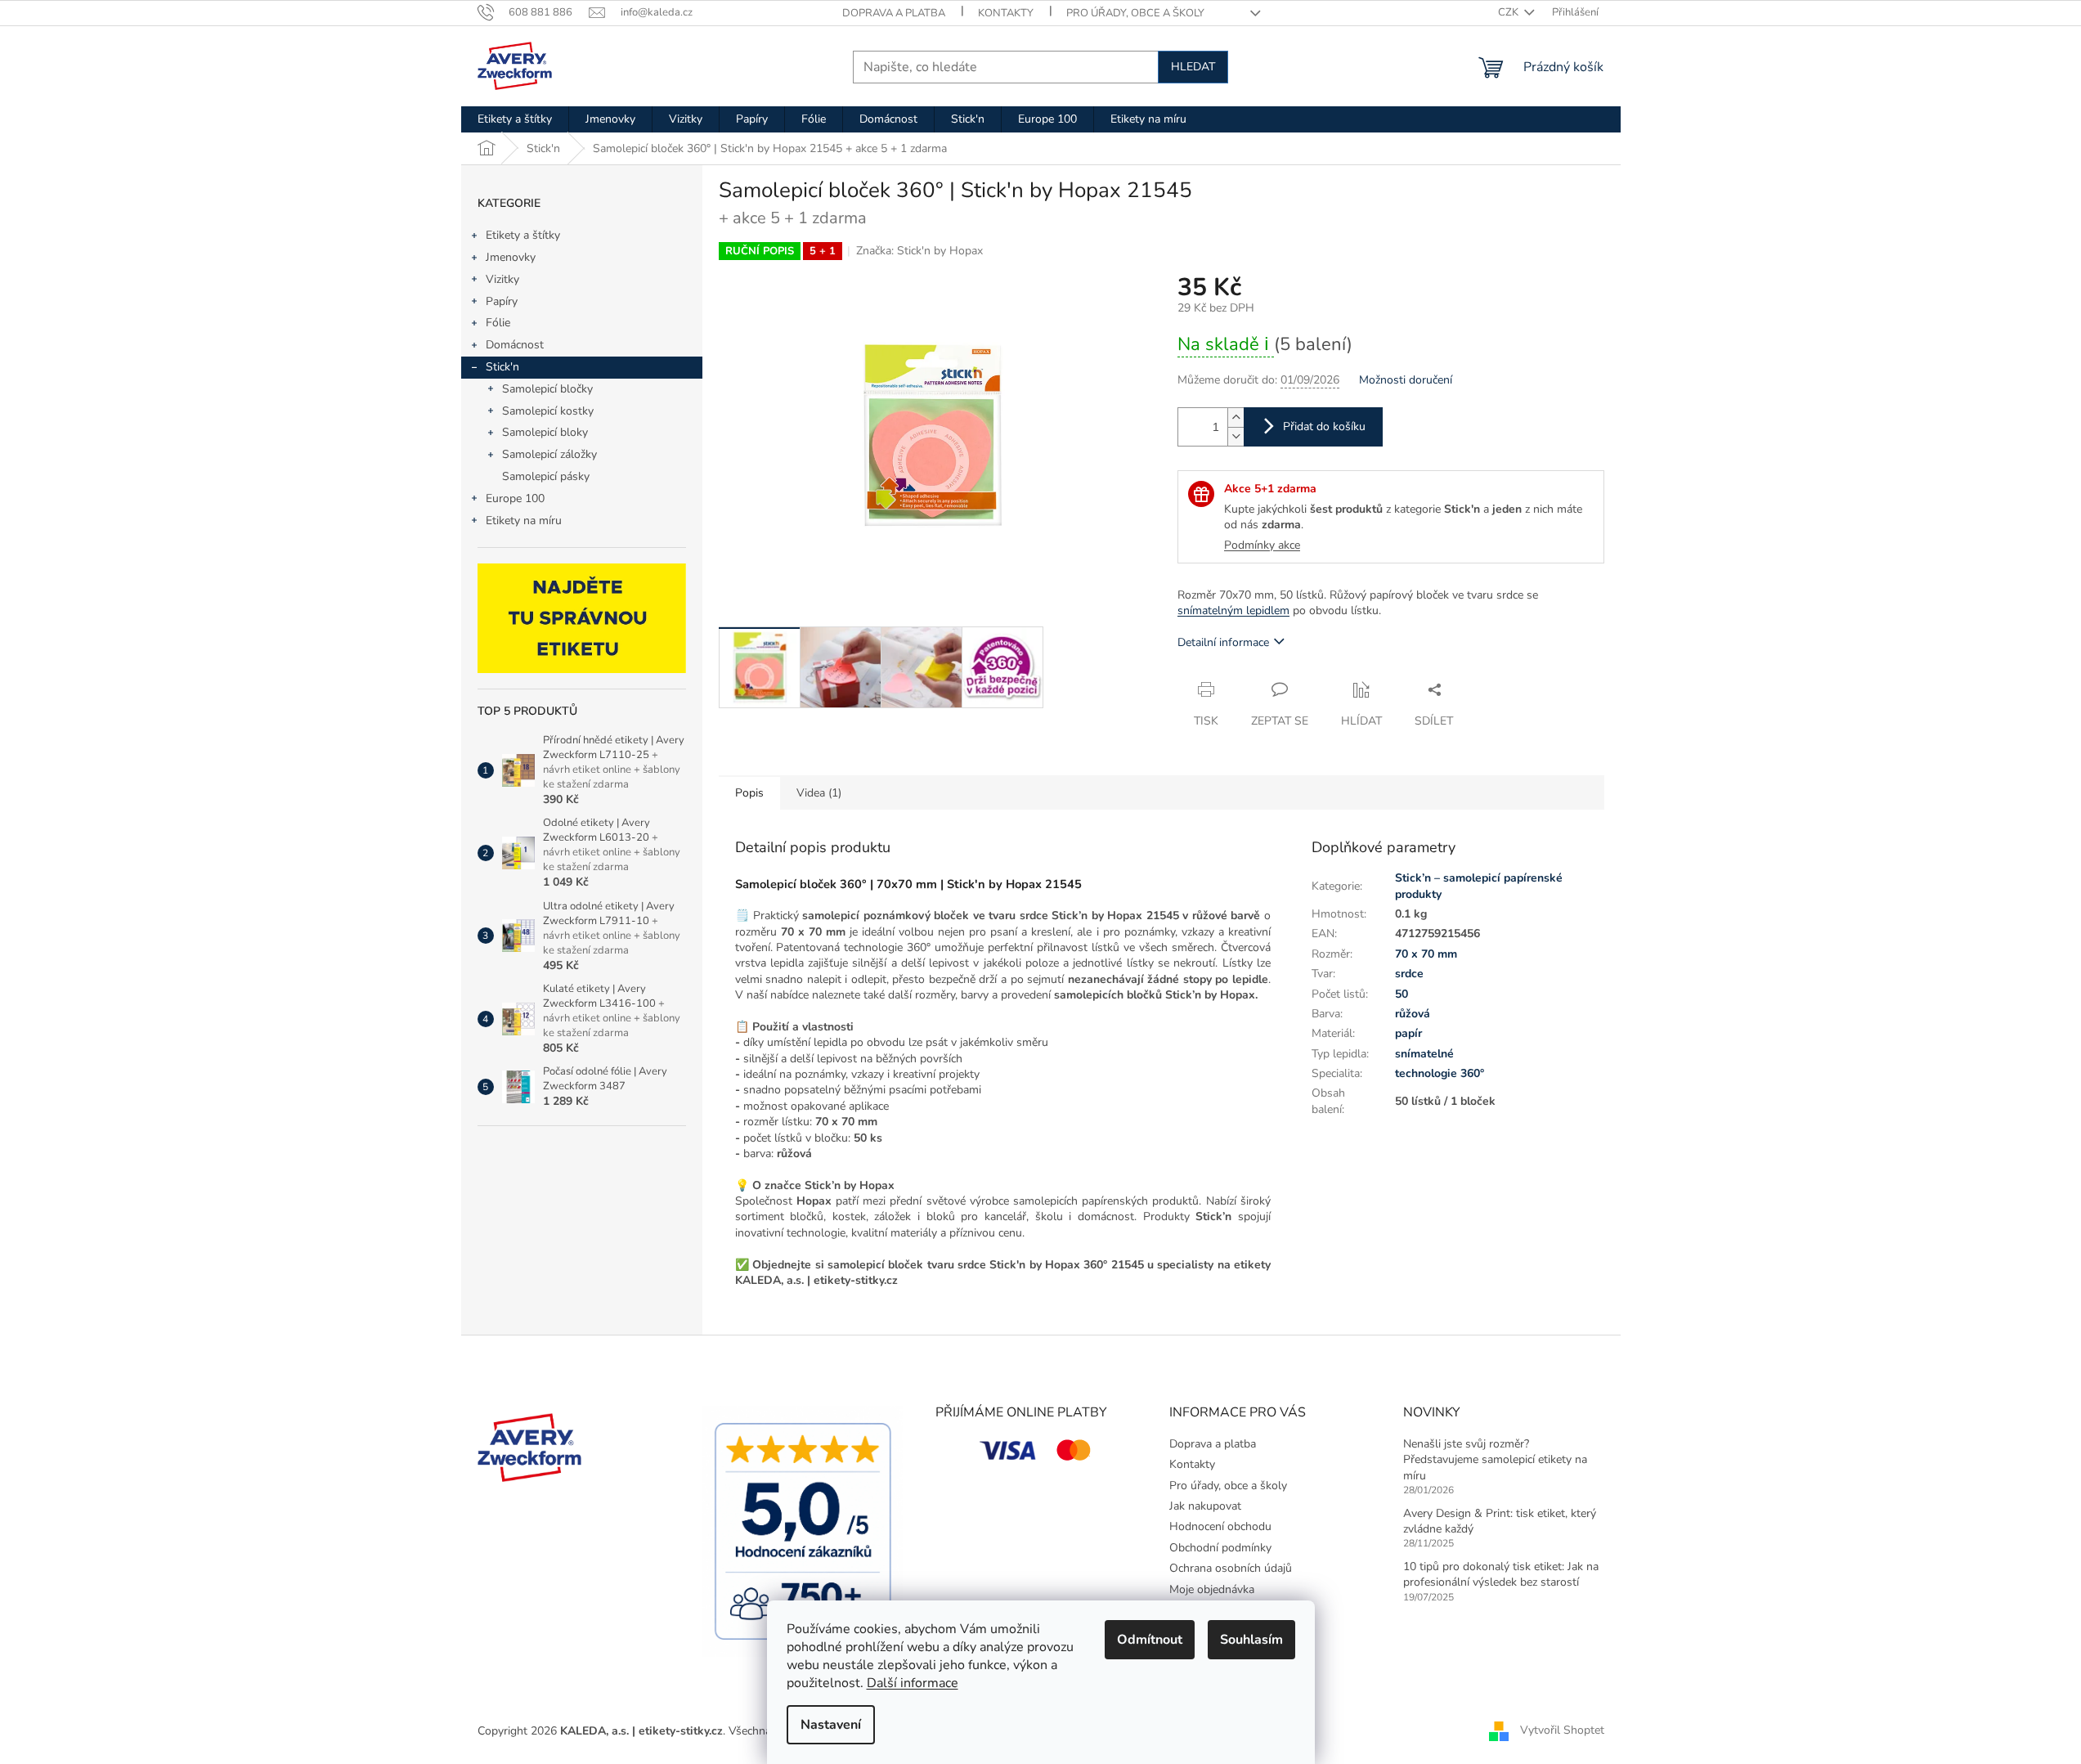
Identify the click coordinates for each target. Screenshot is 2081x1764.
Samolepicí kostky (548, 411)
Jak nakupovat (1205, 1506)
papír (1408, 1033)
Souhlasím (1251, 1640)
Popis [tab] (749, 793)
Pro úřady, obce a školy (1135, 13)
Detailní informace (1223, 642)
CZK (1509, 12)
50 (1402, 994)
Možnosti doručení (1406, 380)
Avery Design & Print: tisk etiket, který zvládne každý (1500, 1521)
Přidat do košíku (1324, 426)
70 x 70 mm (1426, 954)
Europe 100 (515, 498)
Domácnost (515, 345)
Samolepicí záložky (549, 454)
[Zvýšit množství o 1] (1236, 417)
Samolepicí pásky (546, 476)
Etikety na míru (524, 521)
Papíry (502, 301)
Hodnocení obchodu (1220, 1526)
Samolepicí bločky (547, 389)
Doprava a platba (894, 13)
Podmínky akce (1262, 545)
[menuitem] (515, 119)
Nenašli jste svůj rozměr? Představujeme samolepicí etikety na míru (1495, 1460)
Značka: (919, 251)
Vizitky (502, 279)
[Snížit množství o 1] (1236, 436)
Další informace (913, 1683)
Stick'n (502, 367)
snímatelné (1424, 1054)
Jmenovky (511, 257)
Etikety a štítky (523, 235)
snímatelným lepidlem (1233, 610)
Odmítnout (1150, 1640)
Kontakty (1006, 13)
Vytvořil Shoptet (1562, 1730)
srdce (1409, 974)
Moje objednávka (1212, 1589)
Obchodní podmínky (1220, 1548)
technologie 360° (1440, 1073)
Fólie (498, 323)
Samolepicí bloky (545, 432)
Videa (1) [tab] (819, 793)
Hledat (1193, 67)
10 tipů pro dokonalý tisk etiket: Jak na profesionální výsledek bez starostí (1501, 1574)
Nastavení (831, 1725)
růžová (1413, 1014)
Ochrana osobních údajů (1231, 1568)
